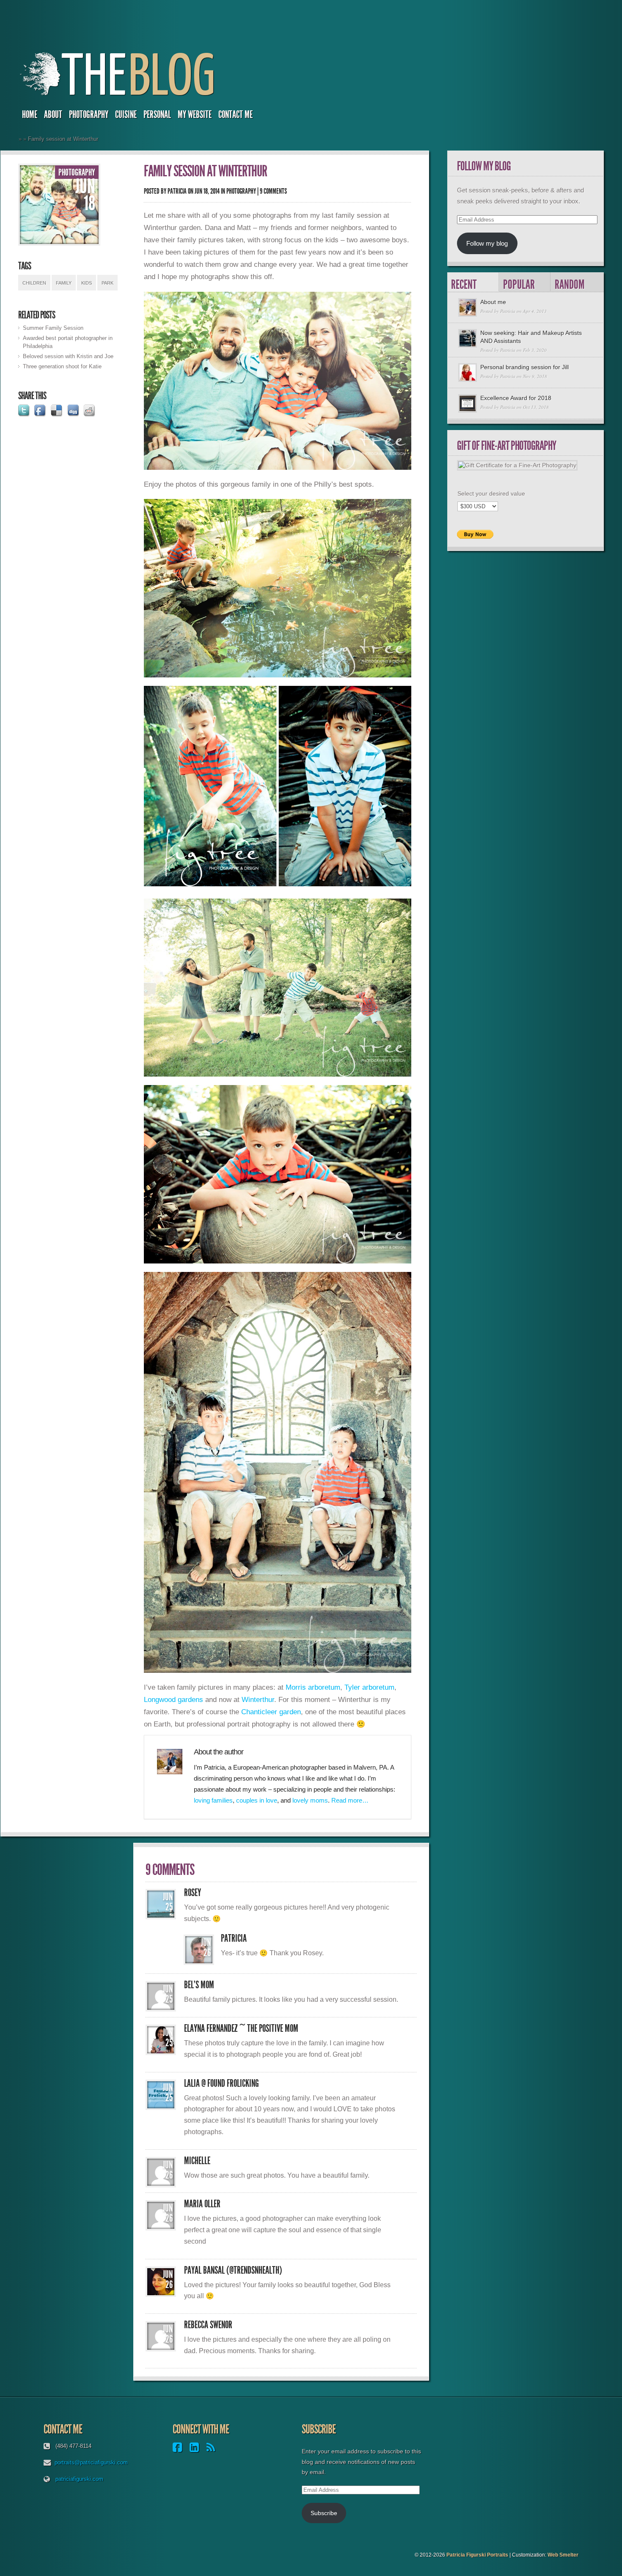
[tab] (473, 282)
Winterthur (258, 1699)
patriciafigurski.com (79, 2479)
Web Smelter (563, 2555)
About (53, 115)
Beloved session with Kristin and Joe (68, 356)
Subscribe (324, 2513)
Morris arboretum (313, 1687)
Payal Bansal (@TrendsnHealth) (233, 2270)
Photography (89, 115)
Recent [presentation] (464, 284)
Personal (157, 115)
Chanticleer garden (271, 1712)
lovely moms (310, 1800)
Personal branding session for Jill (524, 367)
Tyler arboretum (369, 1687)
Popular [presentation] (519, 284)
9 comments (273, 191)
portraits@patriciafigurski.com (91, 2462)
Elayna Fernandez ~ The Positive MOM (241, 2028)
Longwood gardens (173, 1699)
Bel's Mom (199, 1985)
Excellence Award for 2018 (516, 398)
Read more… (350, 1800)
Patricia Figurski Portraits (477, 2555)
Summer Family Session (53, 328)
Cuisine (126, 115)
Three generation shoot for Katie (62, 366)
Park (107, 283)
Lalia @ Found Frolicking (222, 2083)
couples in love (257, 1800)
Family (64, 283)
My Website (195, 115)
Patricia (177, 191)
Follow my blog (487, 243)
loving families (213, 1800)
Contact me (235, 115)
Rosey (193, 1893)
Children (34, 283)
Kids (87, 283)
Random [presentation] (570, 284)
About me (493, 302)
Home (30, 115)
